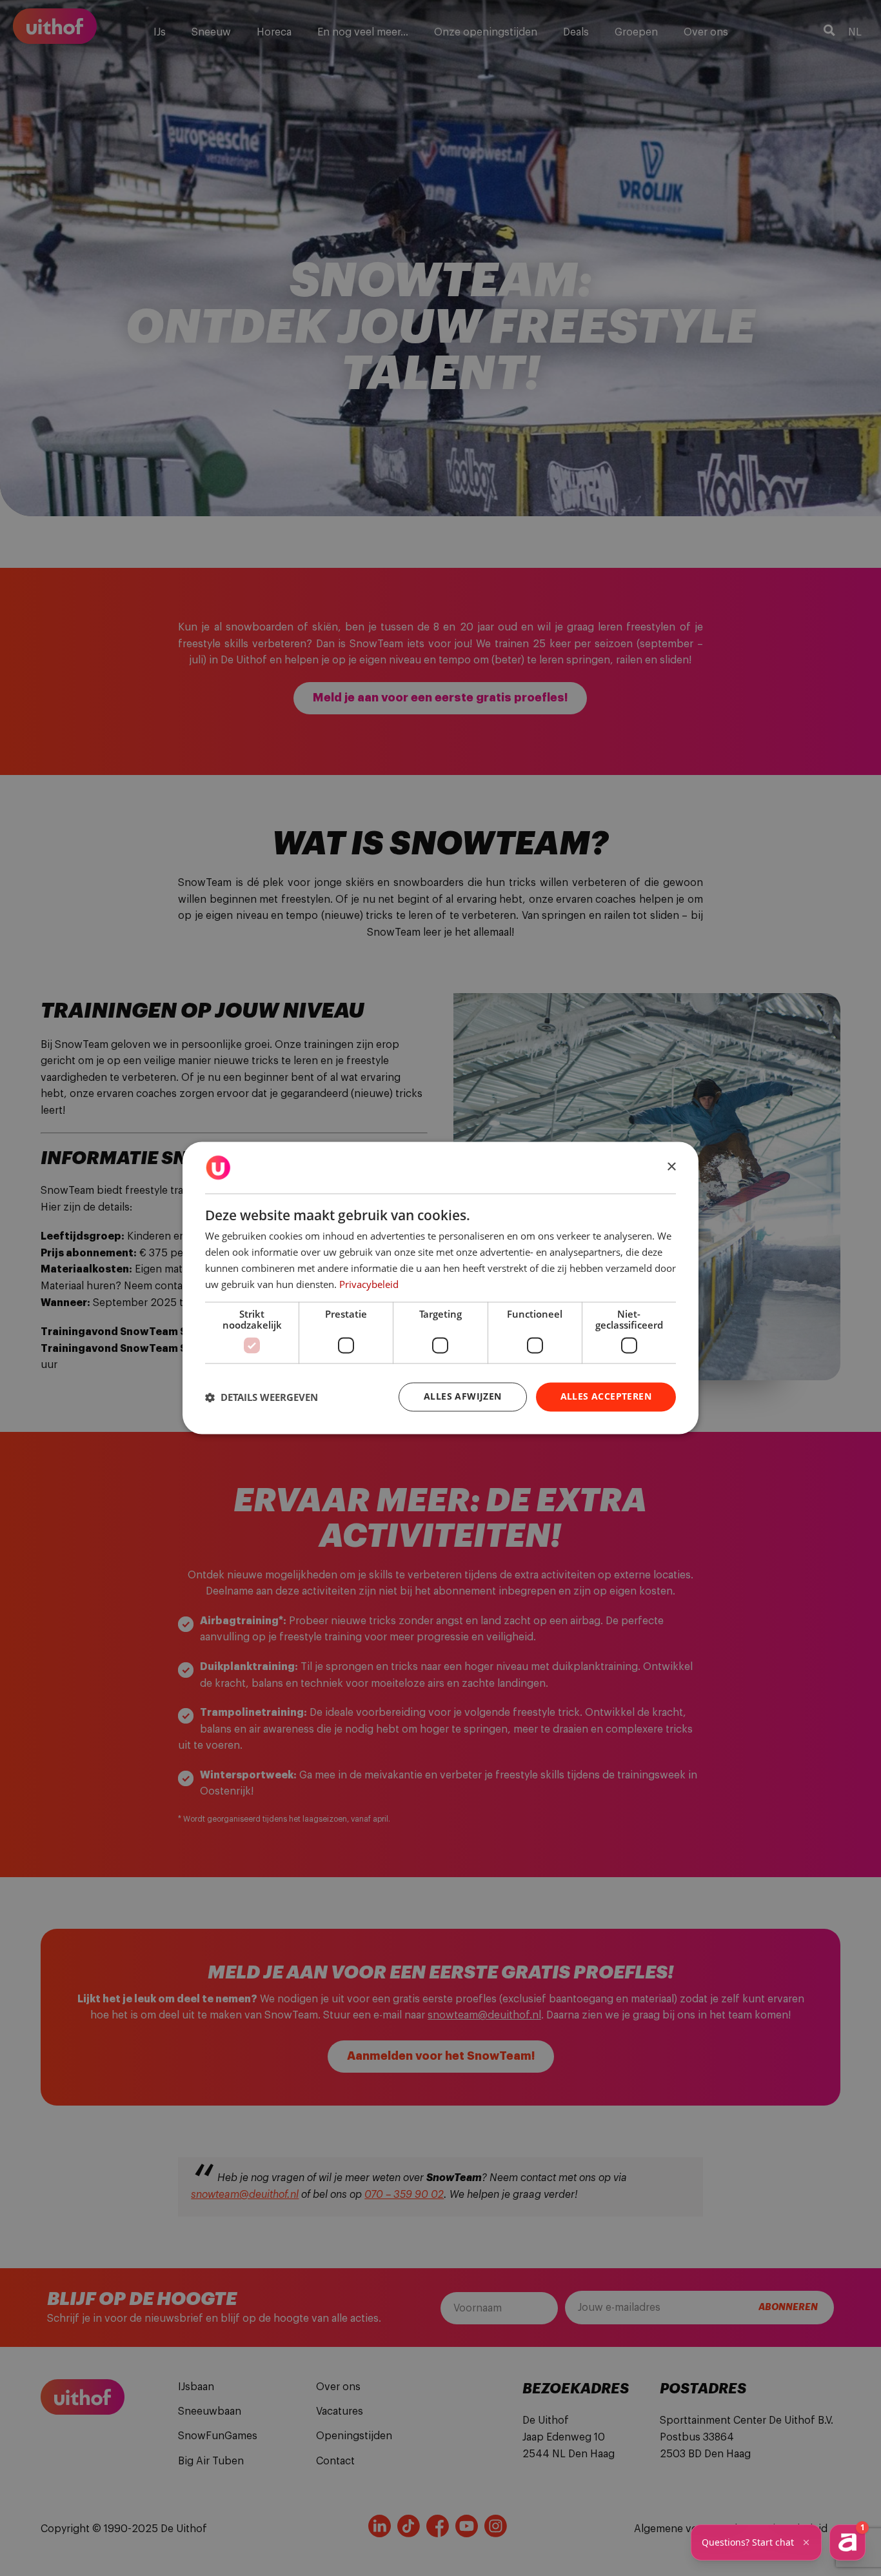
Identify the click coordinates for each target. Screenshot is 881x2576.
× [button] (671, 1167)
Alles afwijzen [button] (463, 1397)
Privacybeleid (369, 1284)
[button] (262, 1397)
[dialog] (440, 1288)
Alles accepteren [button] (606, 1397)
